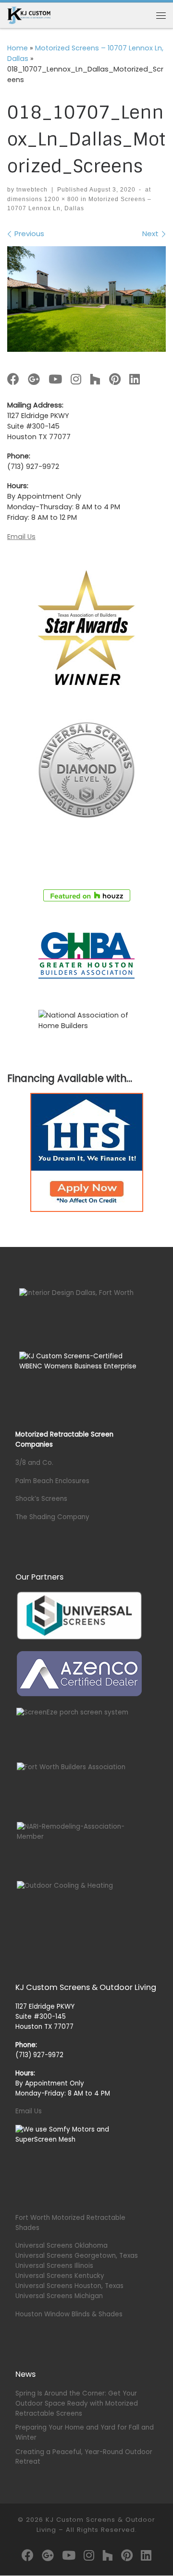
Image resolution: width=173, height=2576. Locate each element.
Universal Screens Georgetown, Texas (77, 2256)
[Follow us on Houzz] (95, 380)
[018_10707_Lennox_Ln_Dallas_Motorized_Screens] (86, 299)
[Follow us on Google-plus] (34, 380)
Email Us (21, 537)
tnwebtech (32, 190)
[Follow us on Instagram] (76, 380)
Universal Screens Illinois (54, 2266)
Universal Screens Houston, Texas (69, 2286)
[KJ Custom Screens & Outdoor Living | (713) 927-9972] (29, 15)
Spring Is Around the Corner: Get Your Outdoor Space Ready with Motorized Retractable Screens (77, 2403)
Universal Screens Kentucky (60, 2276)
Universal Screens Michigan (59, 2296)
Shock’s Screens (41, 1499)
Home (18, 48)
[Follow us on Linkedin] (135, 380)
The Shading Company (52, 1517)
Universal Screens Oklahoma (62, 2246)
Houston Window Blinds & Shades (69, 2314)
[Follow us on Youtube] (55, 380)
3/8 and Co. (34, 1463)
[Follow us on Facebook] (13, 380)
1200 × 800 (61, 199)
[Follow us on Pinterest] (115, 380)
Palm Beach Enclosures (52, 1481)
